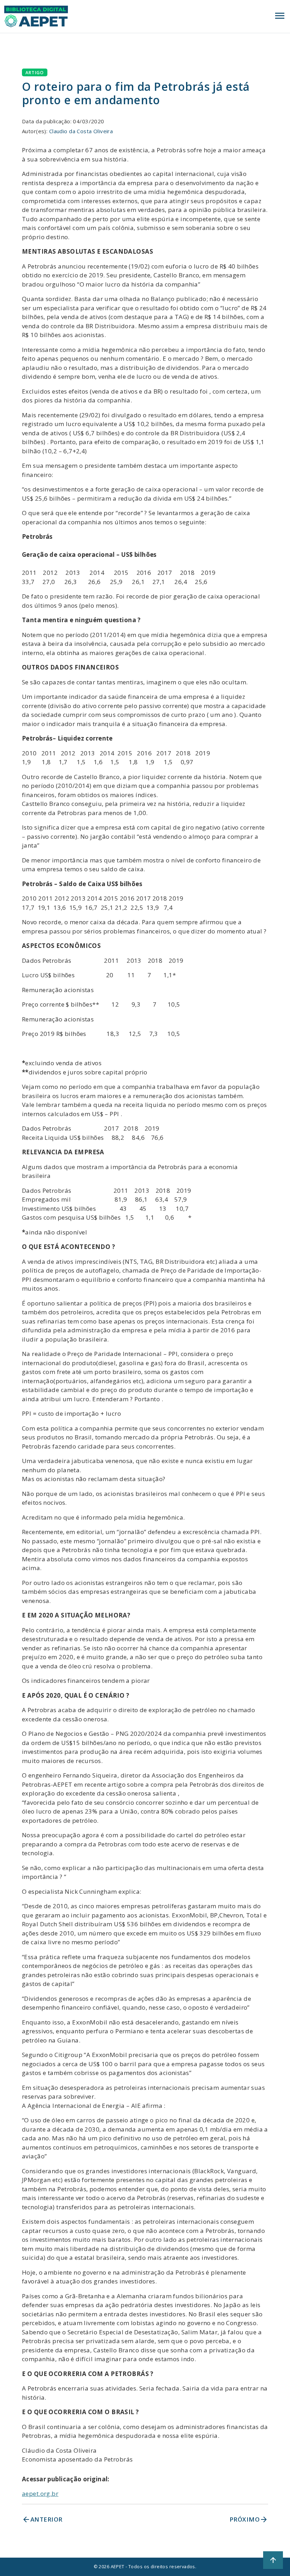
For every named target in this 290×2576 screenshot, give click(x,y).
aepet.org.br (40, 2494)
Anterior (42, 2519)
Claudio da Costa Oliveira (81, 131)
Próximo (249, 2519)
